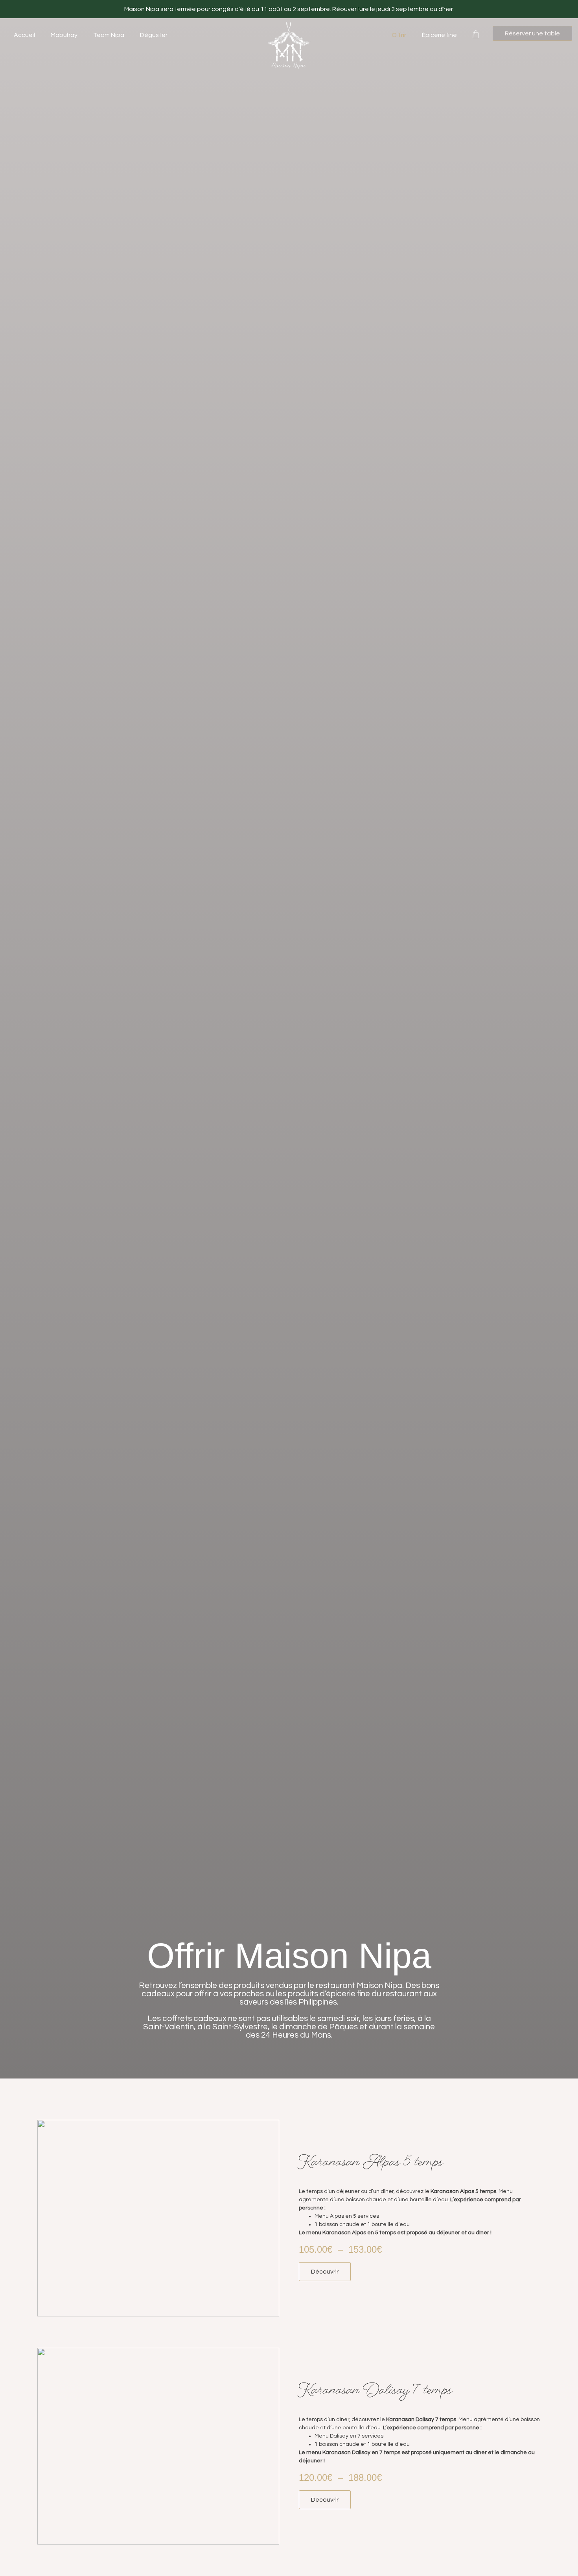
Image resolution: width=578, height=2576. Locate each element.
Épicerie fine (439, 35)
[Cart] (479, 32)
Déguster (154, 35)
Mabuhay (64, 35)
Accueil (24, 35)
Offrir (399, 35)
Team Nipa (109, 35)
